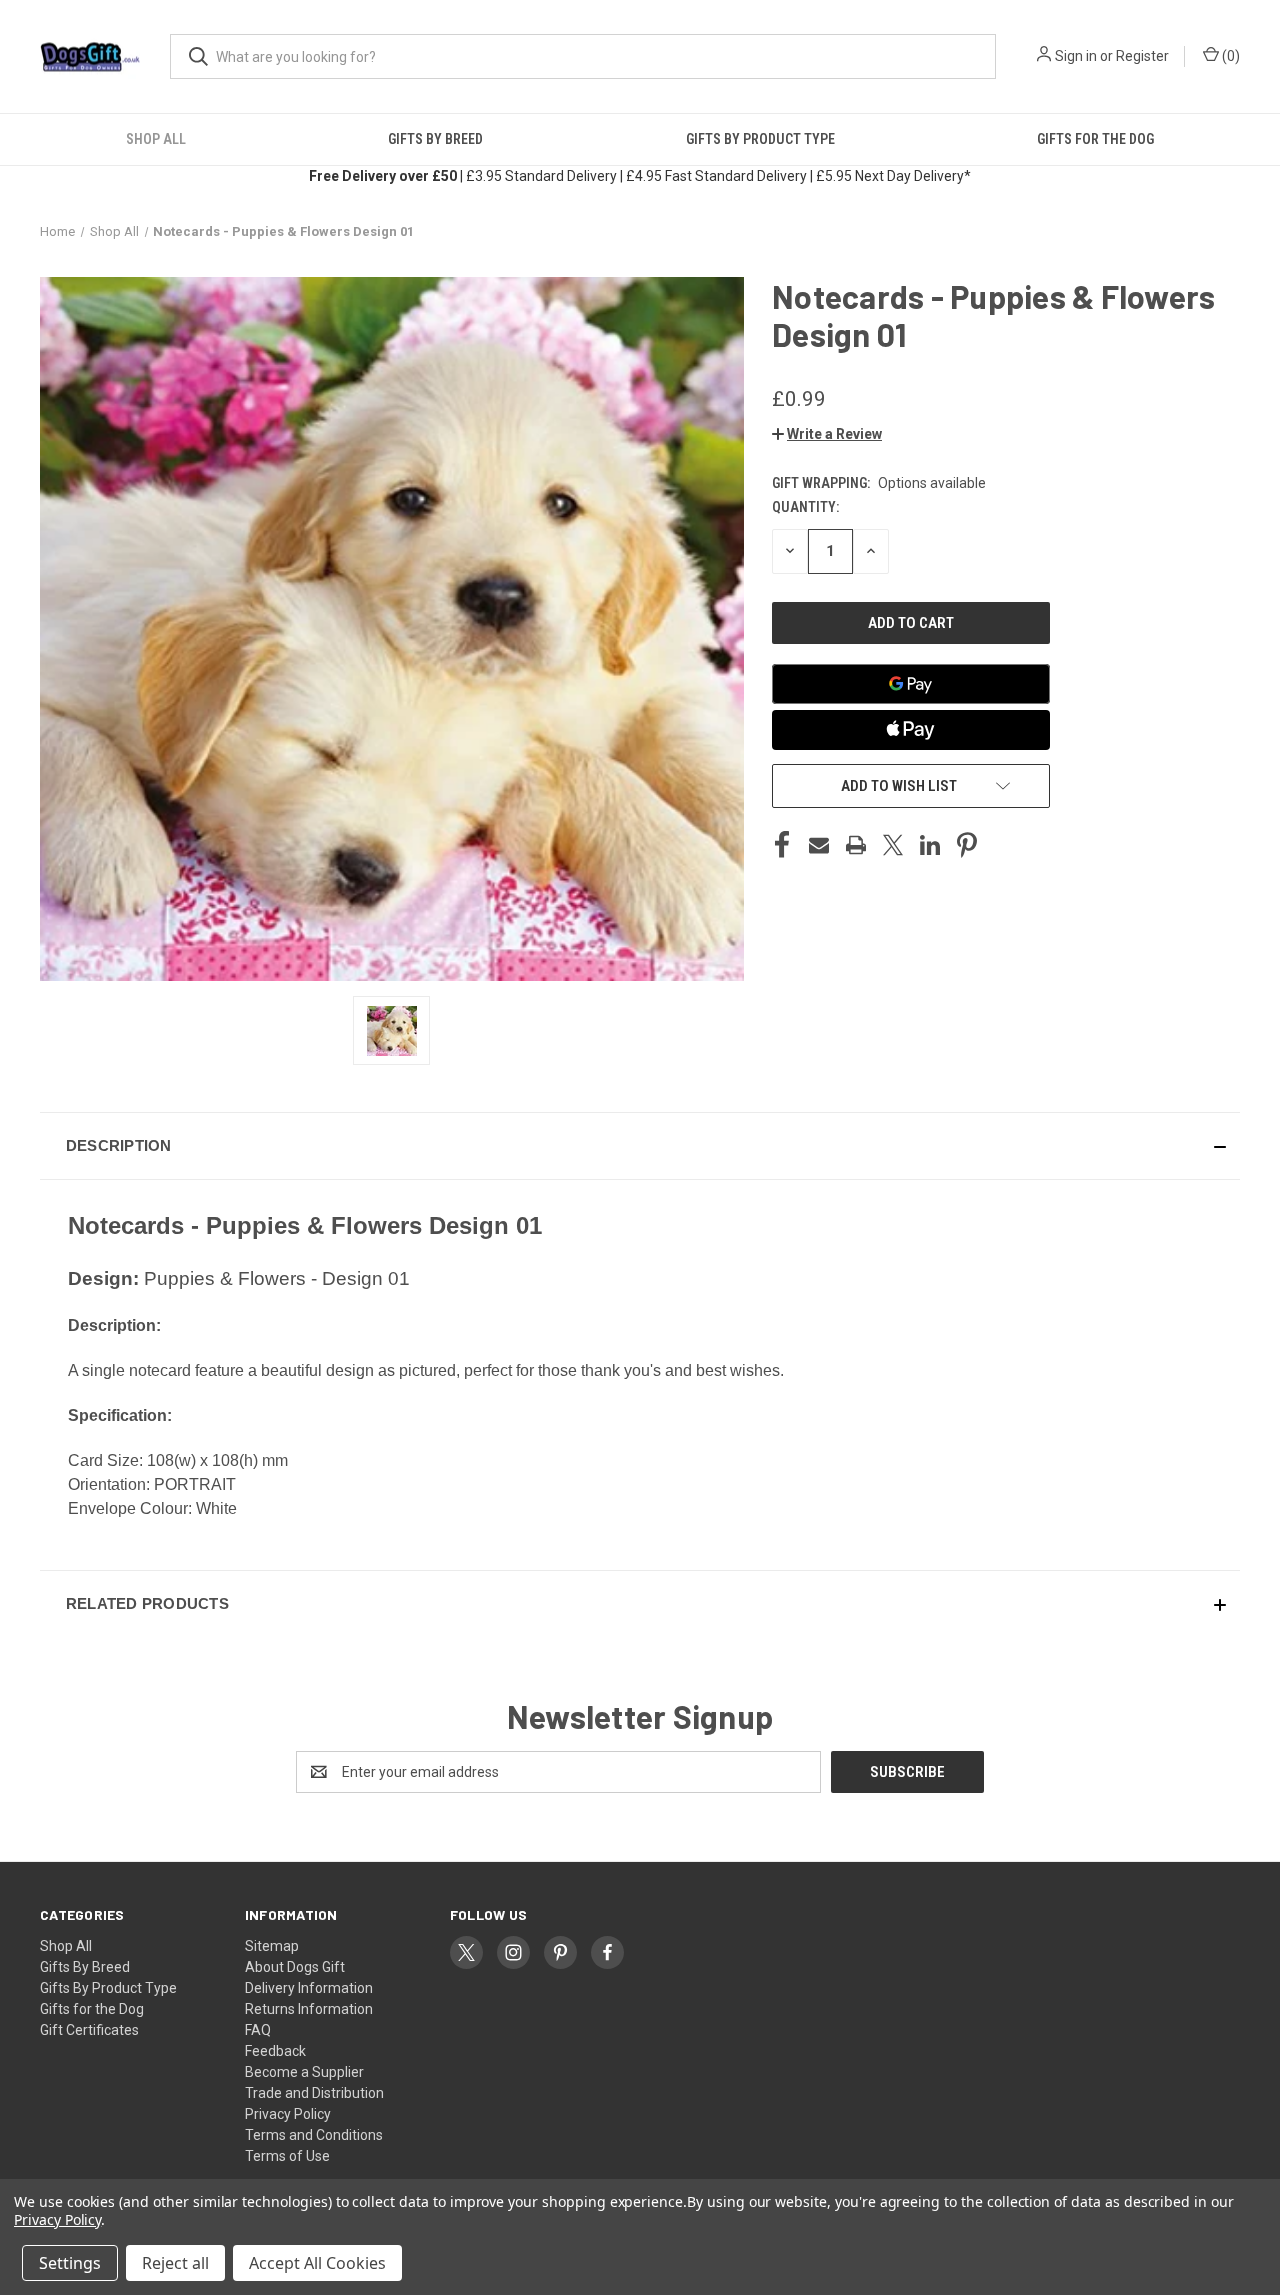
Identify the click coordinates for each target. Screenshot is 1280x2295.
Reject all (175, 2263)
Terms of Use (287, 2156)
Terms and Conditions (314, 2135)
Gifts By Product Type (760, 139)
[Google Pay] (911, 684)
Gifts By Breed (435, 139)
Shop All (156, 139)
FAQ (258, 2030)
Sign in (1076, 56)
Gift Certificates (89, 2030)
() (1229, 56)
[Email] (819, 845)
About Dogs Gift (295, 1967)
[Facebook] (782, 845)
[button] (827, 434)
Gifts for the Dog (1095, 139)
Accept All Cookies (317, 2263)
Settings (70, 2263)
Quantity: (805, 507)
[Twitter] (893, 845)
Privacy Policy (288, 2114)
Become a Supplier (304, 2072)
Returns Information (309, 2009)
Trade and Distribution (314, 2093)
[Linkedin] (930, 845)
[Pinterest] (967, 845)
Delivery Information (309, 1988)
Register (1142, 56)
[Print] (856, 845)
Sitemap (272, 1946)
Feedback (275, 2051)
